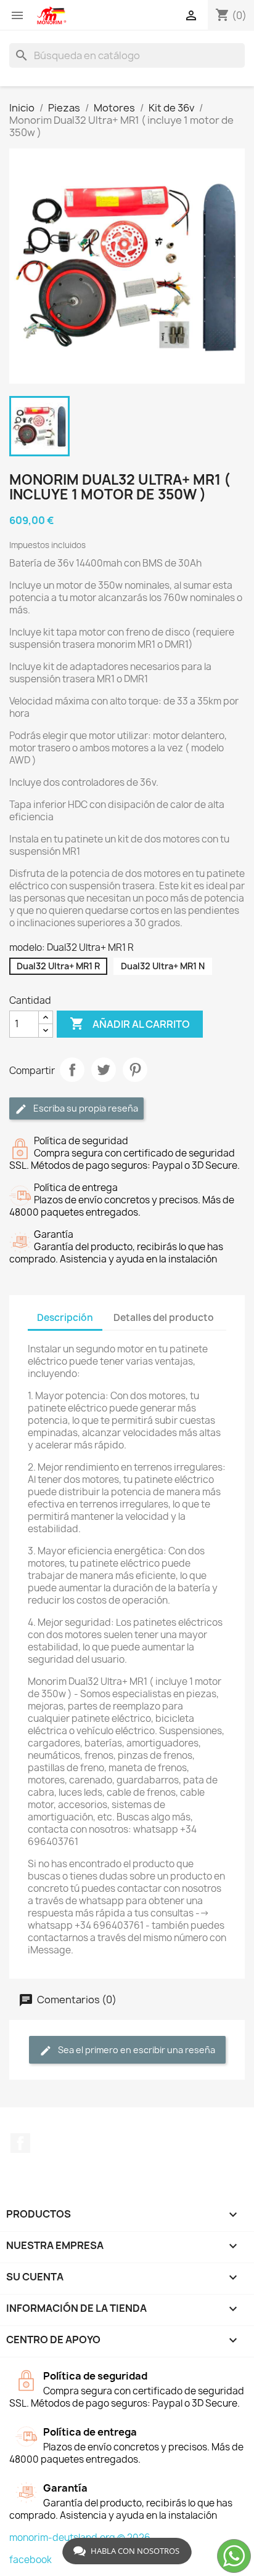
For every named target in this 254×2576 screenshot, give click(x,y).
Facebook (20, 2143)
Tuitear (104, 1070)
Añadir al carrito (130, 1024)
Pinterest (135, 1070)
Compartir (72, 1070)
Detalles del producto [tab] (164, 1318)
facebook (31, 2560)
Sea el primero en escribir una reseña (136, 2050)
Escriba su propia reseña (85, 1108)
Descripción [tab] (65, 1318)
